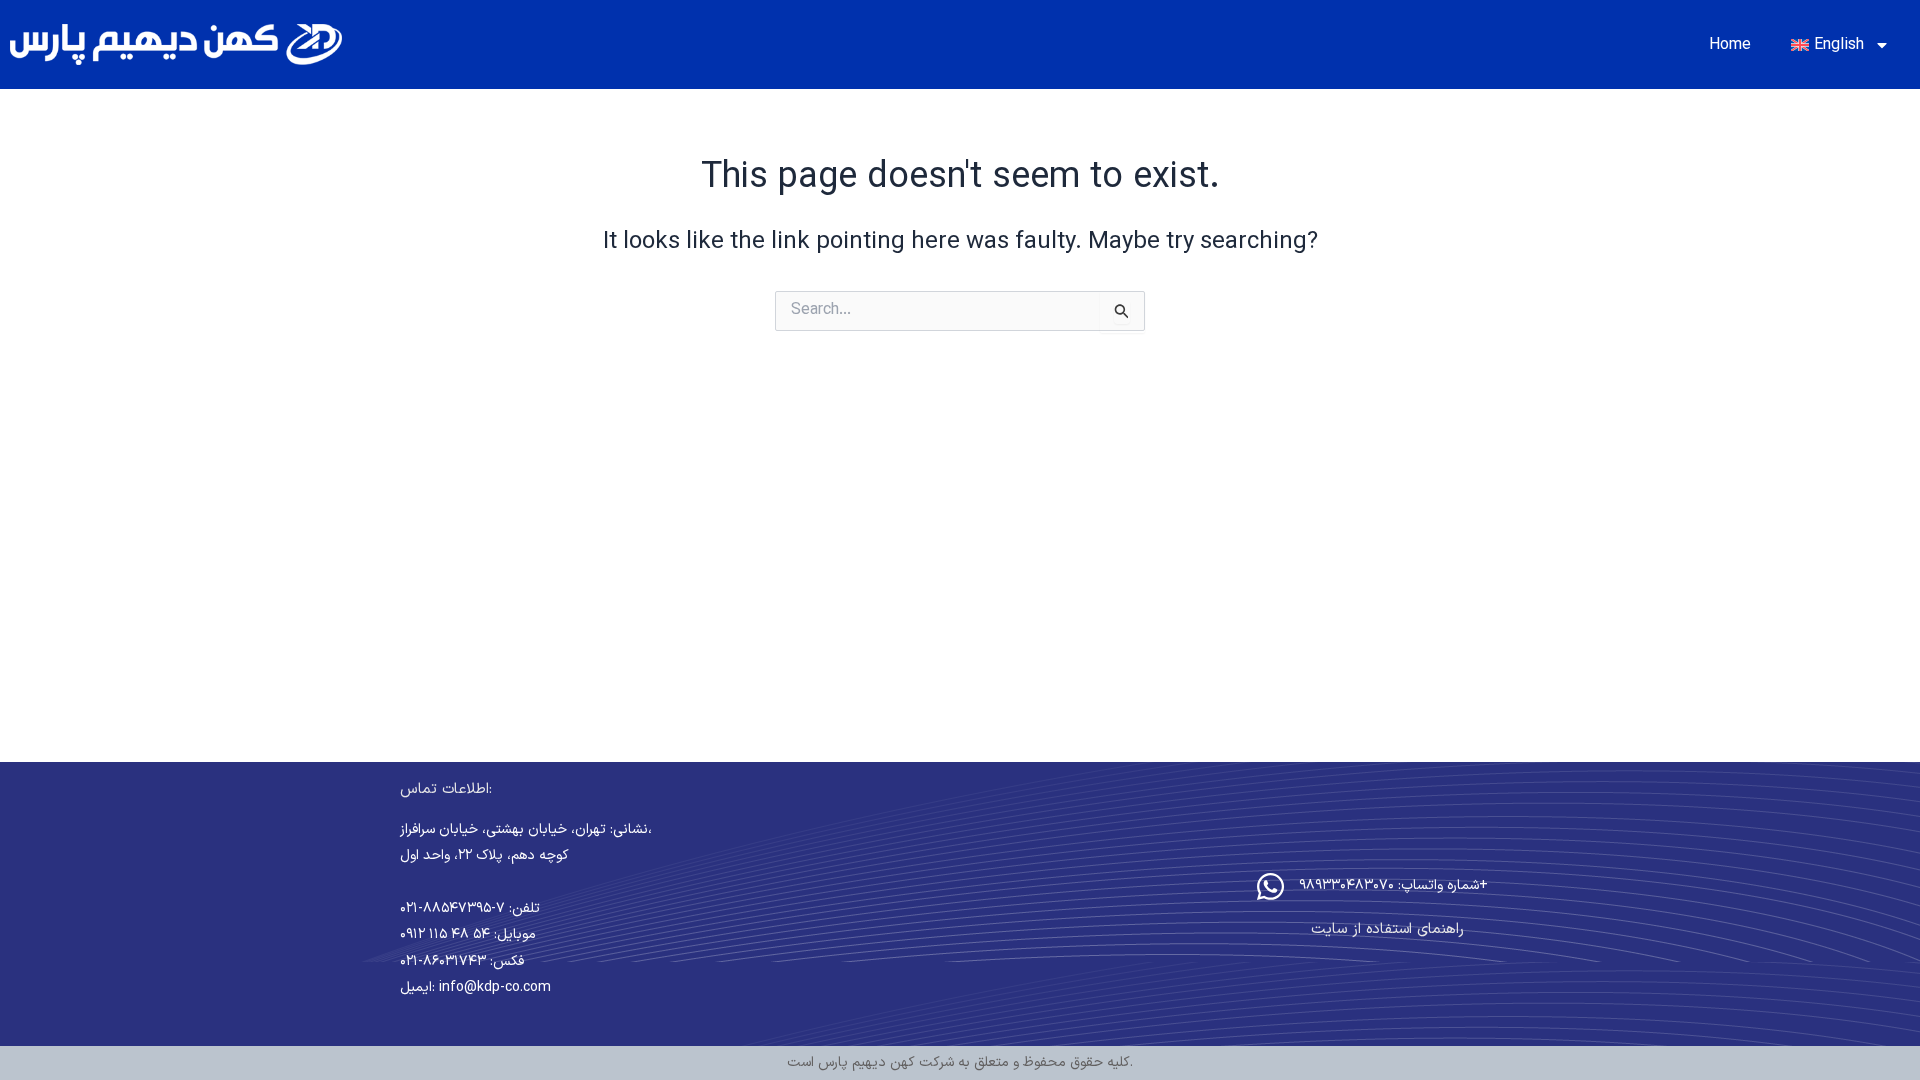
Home (1730, 45)
